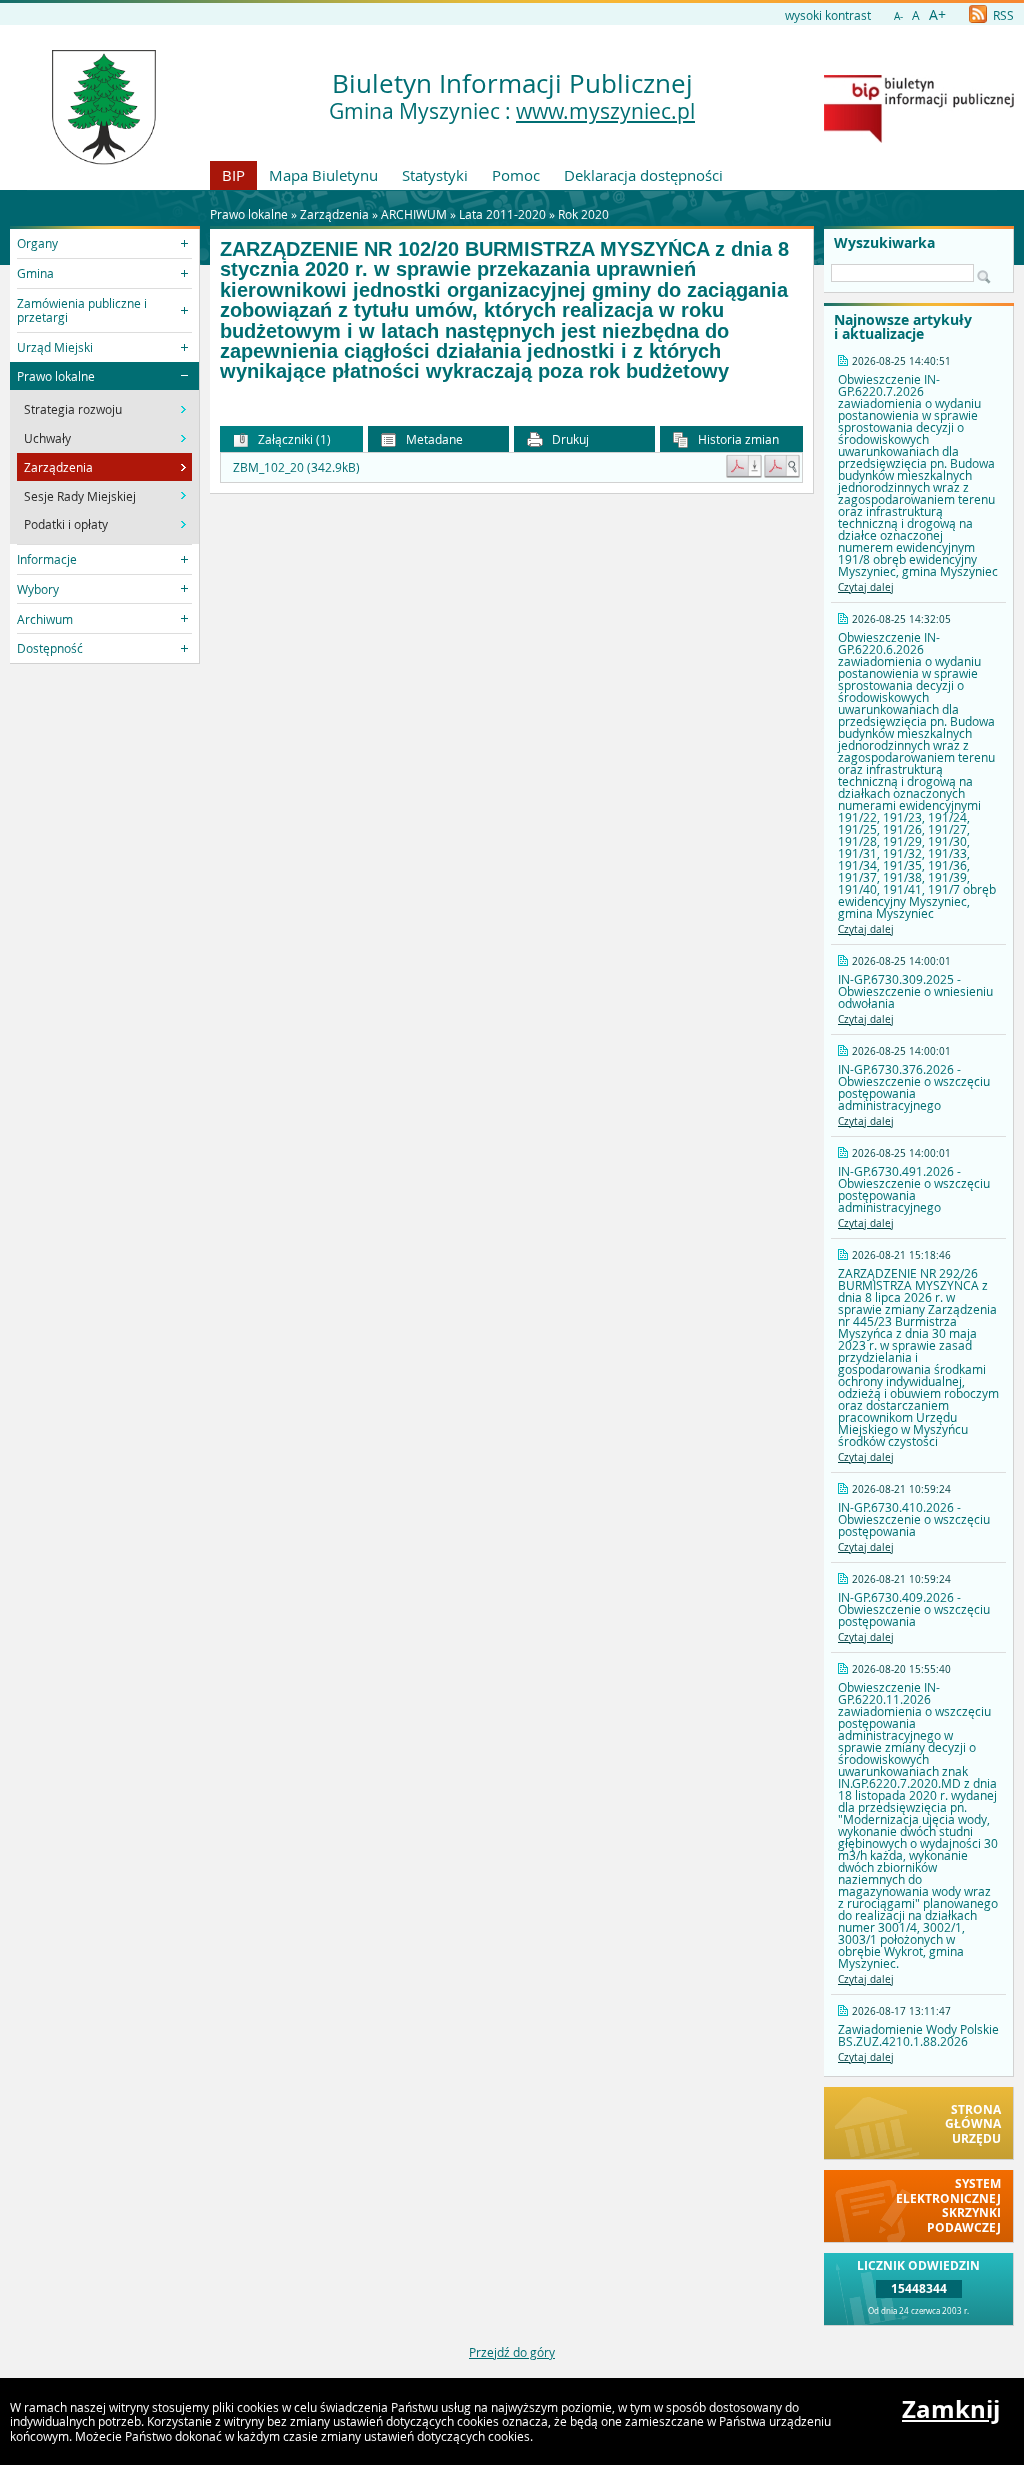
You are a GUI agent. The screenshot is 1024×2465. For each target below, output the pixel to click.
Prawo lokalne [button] (56, 376)
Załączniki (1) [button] (293, 439)
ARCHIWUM (414, 214)
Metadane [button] (433, 439)
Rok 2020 (583, 214)
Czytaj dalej (866, 587)
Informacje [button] (47, 559)
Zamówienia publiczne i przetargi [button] (82, 310)
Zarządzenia (334, 214)
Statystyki (435, 175)
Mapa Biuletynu (323, 175)
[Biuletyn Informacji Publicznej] (919, 138)
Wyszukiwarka (884, 243)
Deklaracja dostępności (643, 175)
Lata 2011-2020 (502, 214)
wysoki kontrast (828, 15)
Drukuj (569, 439)
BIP (233, 175)
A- (898, 16)
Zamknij (951, 2409)
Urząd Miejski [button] (55, 347)
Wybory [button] (38, 589)
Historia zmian (737, 439)
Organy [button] (37, 243)
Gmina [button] (35, 273)
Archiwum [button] (45, 619)
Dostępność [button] (50, 648)
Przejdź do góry (512, 2352)
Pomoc (516, 175)
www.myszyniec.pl (605, 111)
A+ (937, 14)
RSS (1002, 15)
